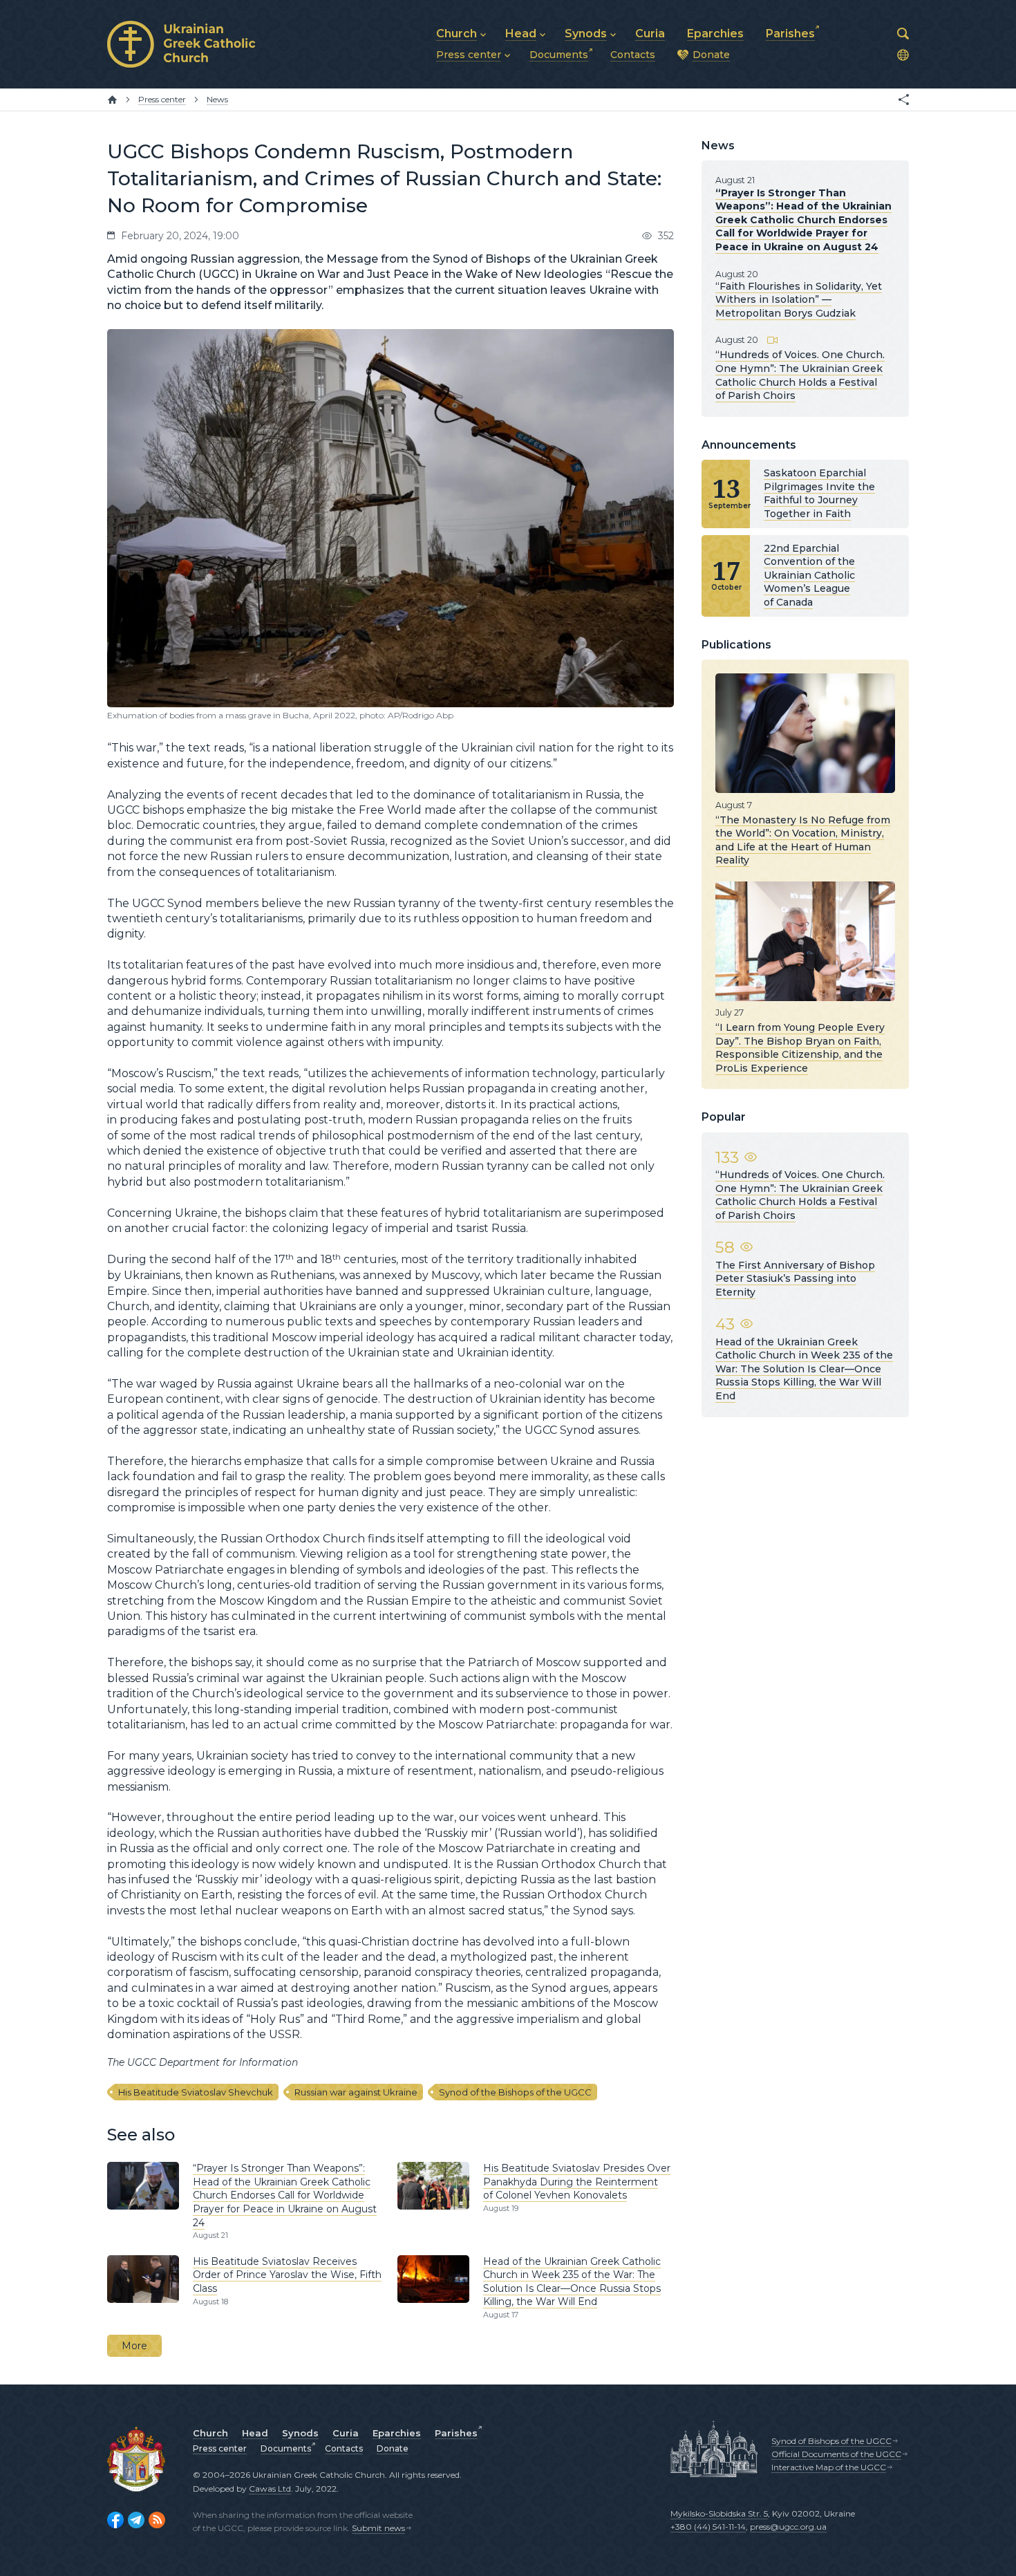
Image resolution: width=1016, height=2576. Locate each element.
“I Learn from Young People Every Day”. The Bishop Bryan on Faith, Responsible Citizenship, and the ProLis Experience (800, 1048)
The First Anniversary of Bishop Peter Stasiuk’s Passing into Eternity (795, 1279)
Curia (346, 2433)
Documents (286, 2448)
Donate (393, 2448)
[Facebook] (115, 2520)
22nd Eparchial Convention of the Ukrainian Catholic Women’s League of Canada (809, 575)
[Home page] (112, 100)
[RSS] (157, 2520)
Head (255, 2433)
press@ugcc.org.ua (788, 2527)
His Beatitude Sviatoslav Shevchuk (196, 2092)
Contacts (344, 2448)
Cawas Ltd (270, 2489)
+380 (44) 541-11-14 (708, 2527)
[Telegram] (136, 2520)
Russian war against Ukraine (356, 2092)
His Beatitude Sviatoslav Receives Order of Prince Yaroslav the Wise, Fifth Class (287, 2275)
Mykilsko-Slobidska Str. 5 (719, 2513)
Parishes (456, 2433)
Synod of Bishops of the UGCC (831, 2441)
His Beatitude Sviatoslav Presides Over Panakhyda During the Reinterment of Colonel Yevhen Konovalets (577, 2182)
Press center (220, 2448)
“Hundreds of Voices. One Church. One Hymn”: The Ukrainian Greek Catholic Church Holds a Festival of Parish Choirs (800, 375)
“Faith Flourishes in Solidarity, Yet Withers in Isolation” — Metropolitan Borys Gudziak (799, 300)
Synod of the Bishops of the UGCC (515, 2092)
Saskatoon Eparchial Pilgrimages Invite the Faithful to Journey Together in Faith (819, 493)
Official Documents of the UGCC (836, 2454)
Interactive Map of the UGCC (829, 2467)
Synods (300, 2433)
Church (210, 2433)
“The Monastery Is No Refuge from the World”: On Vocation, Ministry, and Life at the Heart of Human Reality (803, 840)
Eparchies (397, 2433)
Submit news (378, 2528)
